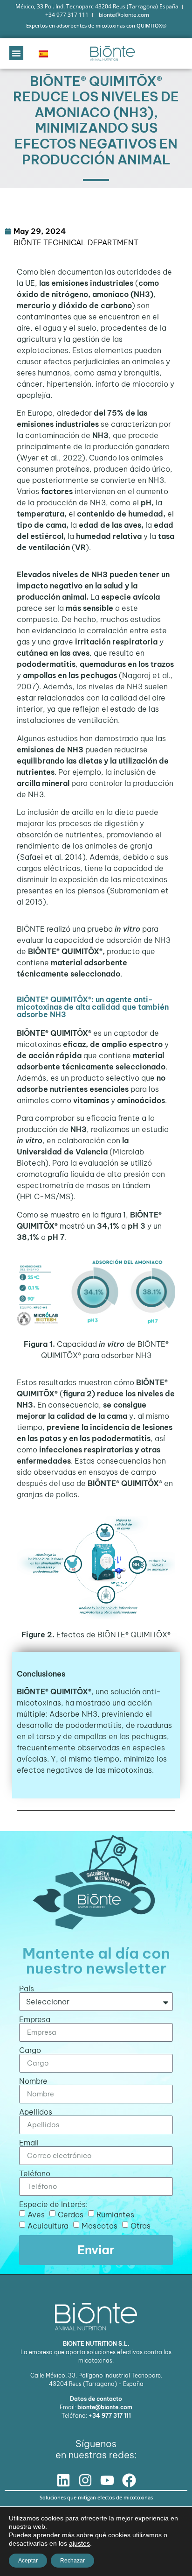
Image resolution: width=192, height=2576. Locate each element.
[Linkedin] (63, 2480)
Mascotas (99, 2225)
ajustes (79, 2543)
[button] (16, 53)
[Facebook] (129, 2480)
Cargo (30, 2050)
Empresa (35, 2019)
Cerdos (71, 2214)
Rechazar (72, 2561)
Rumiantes (115, 2214)
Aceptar (28, 2561)
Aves (36, 2214)
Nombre (33, 2081)
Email (29, 2143)
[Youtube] (107, 2480)
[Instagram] (85, 2480)
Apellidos (36, 2112)
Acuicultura (48, 2225)
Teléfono (35, 2173)
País (27, 1989)
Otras (141, 2225)
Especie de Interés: (53, 2204)
